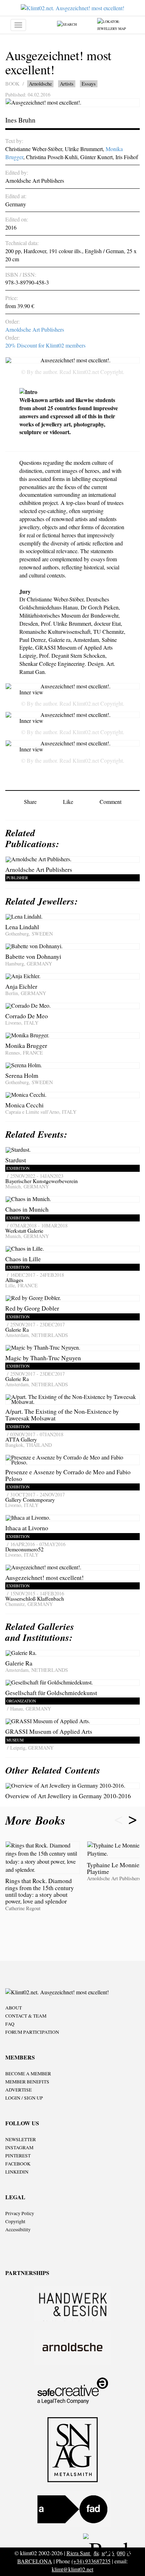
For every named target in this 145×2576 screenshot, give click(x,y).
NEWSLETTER (21, 2139)
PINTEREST (18, 2156)
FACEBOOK (18, 2164)
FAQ (10, 2024)
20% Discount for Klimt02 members (45, 345)
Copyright (15, 2221)
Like (68, 802)
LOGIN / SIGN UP (24, 2098)
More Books (37, 1820)
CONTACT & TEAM (26, 2016)
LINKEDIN (17, 2172)
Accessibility (18, 2230)
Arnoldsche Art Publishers (35, 329)
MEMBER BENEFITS (27, 2082)
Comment (111, 802)
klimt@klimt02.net (72, 2569)
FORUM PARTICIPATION (32, 2032)
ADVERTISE (18, 2090)
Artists (67, 84)
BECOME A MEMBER (28, 2074)
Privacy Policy (20, 2213)
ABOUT (14, 2008)
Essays (89, 84)
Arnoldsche (40, 84)
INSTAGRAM (19, 2147)
